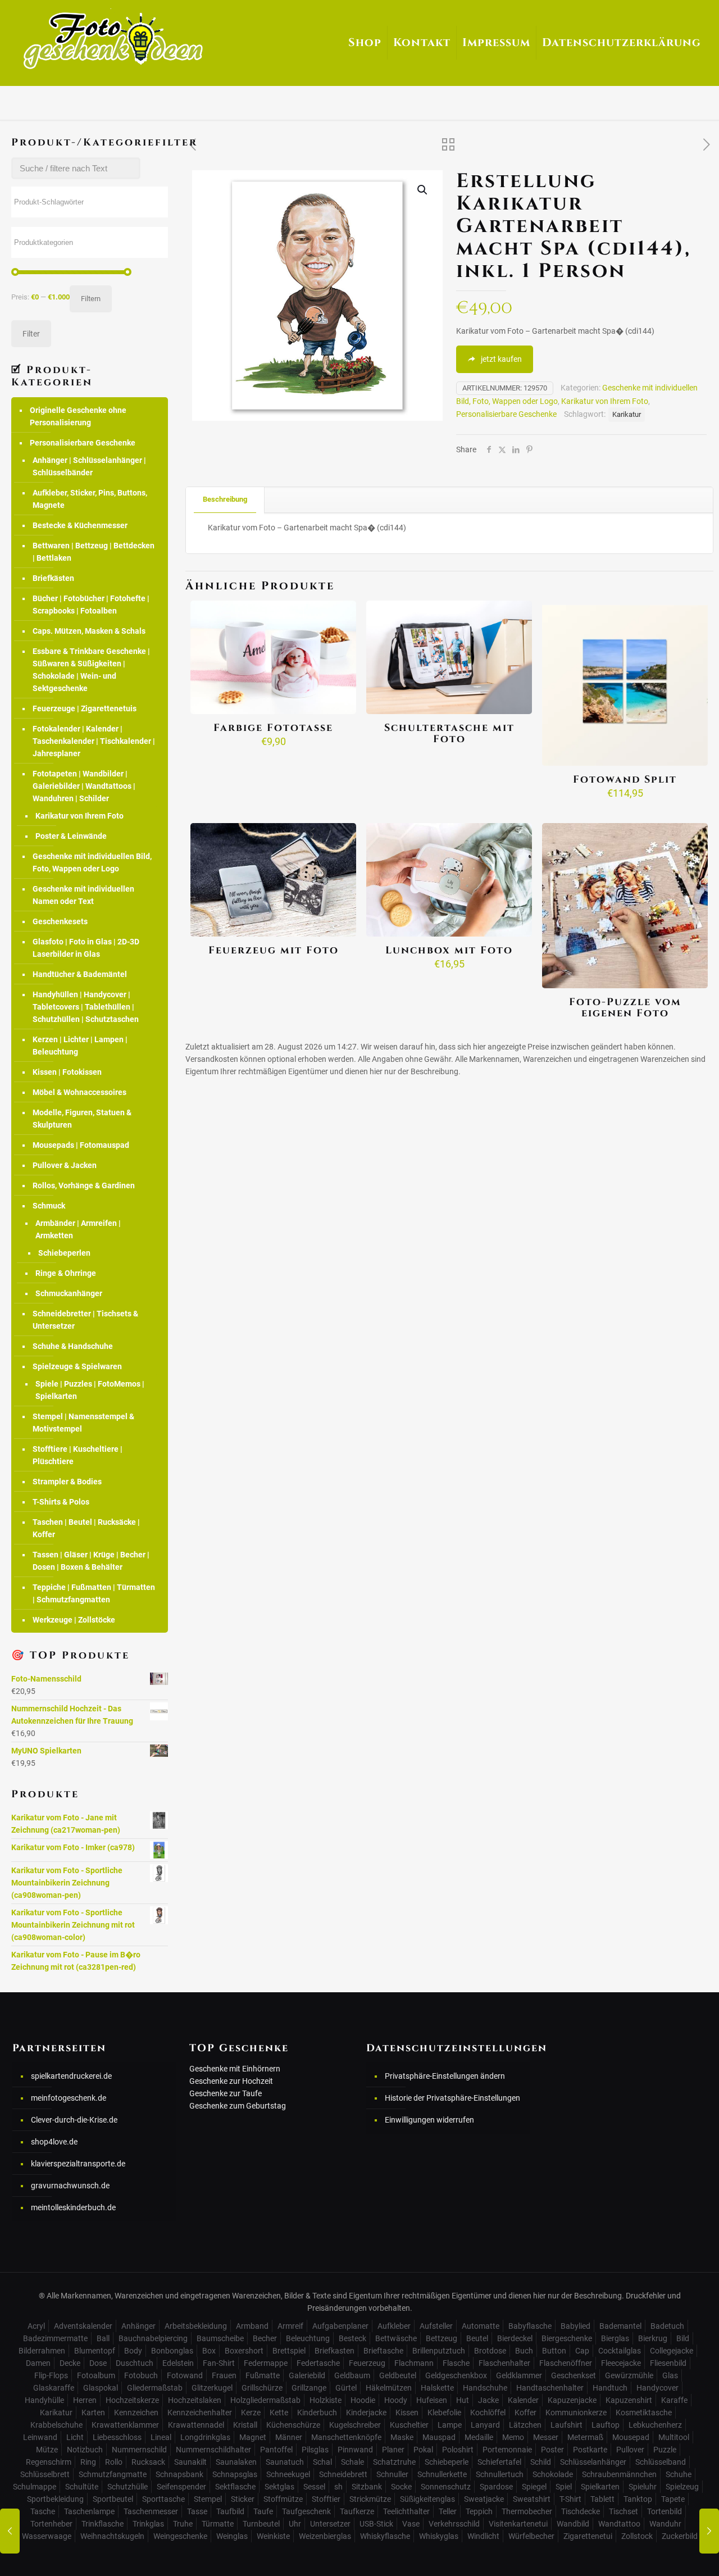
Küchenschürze (293, 2425)
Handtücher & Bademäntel (80, 974)
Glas (670, 2375)
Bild (683, 2338)
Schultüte (82, 2487)
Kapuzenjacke (572, 2400)
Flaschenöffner (566, 2363)
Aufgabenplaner (340, 2326)
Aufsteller (436, 2326)
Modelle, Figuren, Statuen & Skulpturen (82, 1119)
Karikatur (627, 414)
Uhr (295, 2524)
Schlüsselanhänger (593, 2462)
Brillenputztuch (439, 2351)
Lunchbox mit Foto (449, 950)
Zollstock (637, 2536)
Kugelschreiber (355, 2425)
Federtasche (318, 2363)
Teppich (479, 2511)
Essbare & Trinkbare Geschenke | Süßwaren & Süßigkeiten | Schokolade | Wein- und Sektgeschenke (91, 670)
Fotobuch (141, 2375)
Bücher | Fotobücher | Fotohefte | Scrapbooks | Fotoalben (91, 605)
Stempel (208, 2499)
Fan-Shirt (219, 2363)
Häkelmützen (389, 2388)
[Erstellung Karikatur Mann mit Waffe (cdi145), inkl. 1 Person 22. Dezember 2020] (709, 2531)
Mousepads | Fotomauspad (81, 1145)
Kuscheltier (409, 2425)
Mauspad (439, 2437)
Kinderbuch (317, 2413)
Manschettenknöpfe (346, 2437)
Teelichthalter (406, 2511)
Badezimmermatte (55, 2338)
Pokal (423, 2450)
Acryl (36, 2326)
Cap (582, 2351)
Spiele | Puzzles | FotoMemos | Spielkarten (90, 1390)
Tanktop (638, 2499)
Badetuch (667, 2326)
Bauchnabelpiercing (153, 2338)
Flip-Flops (51, 2375)
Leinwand (40, 2437)
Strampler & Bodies (67, 1482)
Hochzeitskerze (132, 2400)
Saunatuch (285, 2462)
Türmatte (218, 2524)
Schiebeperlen (64, 1253)
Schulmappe (35, 2487)
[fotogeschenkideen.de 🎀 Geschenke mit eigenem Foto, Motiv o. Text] (113, 39)
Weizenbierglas (325, 2536)
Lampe (450, 2425)
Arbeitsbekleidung (196, 2326)
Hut (463, 2400)
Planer (393, 2450)
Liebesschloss (117, 2437)
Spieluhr (643, 2487)
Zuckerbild (680, 2536)
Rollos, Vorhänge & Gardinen (84, 1185)
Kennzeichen (136, 2413)
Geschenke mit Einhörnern (235, 2069)
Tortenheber (51, 2524)
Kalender (523, 2400)
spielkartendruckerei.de (71, 2076)
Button (554, 2351)
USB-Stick (376, 2524)
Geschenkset (574, 2375)
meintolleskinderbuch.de (73, 2207)
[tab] (225, 500)
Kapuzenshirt (629, 2400)
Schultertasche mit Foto (449, 733)
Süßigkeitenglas (427, 2499)
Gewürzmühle (629, 2375)
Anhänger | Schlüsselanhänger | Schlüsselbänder (89, 466)
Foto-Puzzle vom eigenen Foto (625, 1008)
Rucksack (148, 2462)
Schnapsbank (179, 2474)
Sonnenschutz (446, 2487)
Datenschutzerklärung (622, 42)
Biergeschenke (567, 2338)
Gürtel (346, 2388)
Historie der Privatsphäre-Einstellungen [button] (452, 2098)
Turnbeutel (261, 2524)
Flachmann (414, 2363)
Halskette (437, 2388)
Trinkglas (148, 2524)
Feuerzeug (367, 2363)
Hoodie (363, 2400)
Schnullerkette (442, 2474)
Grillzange (309, 2388)
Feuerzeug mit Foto (274, 950)
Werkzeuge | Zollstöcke (74, 1620)
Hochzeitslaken (195, 2400)
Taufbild (230, 2511)
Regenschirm (49, 2462)
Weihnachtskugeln (112, 2536)
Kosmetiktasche (644, 2413)
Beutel (477, 2338)
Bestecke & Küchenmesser (80, 525)
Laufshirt (566, 2425)
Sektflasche (235, 2487)
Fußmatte (263, 2375)
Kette (279, 2413)
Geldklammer (519, 2375)
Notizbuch (85, 2450)
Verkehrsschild (454, 2524)
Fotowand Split (625, 780)
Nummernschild (139, 2450)
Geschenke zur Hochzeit (231, 2081)
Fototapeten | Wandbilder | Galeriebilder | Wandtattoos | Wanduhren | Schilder (84, 786)
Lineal (161, 2437)
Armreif (290, 2326)
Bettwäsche (396, 2338)
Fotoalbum (96, 2375)
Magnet (253, 2437)
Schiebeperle (447, 2462)
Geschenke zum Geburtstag (238, 2106)
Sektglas (279, 2487)
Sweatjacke (484, 2499)
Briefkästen (53, 578)
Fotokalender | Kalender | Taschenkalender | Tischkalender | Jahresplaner (94, 741)
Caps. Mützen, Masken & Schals (89, 631)
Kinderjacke (366, 2413)
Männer (289, 2437)
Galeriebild (307, 2375)
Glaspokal (101, 2388)
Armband (252, 2326)
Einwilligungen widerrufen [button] (429, 2120)
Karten (93, 2413)
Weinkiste (273, 2536)
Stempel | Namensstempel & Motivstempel (83, 1423)
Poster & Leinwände (71, 836)
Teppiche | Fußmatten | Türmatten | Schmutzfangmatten (94, 1593)
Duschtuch (135, 2363)
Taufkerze (357, 2511)
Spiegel (534, 2487)
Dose (98, 2363)
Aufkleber (394, 2326)
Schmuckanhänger (69, 1293)
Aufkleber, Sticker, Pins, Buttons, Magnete (90, 499)
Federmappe (266, 2363)
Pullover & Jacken (65, 1165)
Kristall (245, 2425)
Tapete (673, 2499)
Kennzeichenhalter (200, 2413)
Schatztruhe (394, 2462)
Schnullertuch (500, 2474)
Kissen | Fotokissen (67, 1072)
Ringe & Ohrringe (66, 1273)
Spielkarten (600, 2487)
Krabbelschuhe (56, 2425)
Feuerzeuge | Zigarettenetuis (85, 708)
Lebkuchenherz (655, 2425)
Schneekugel (288, 2474)
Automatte (481, 2326)
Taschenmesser (151, 2511)
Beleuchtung (308, 2338)
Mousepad (631, 2437)
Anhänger (138, 2326)
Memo (513, 2437)
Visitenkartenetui (518, 2524)
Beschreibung (225, 499)
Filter (31, 334)
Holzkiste (326, 2400)
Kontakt (422, 42)
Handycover (657, 2388)
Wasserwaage (47, 2536)
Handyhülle (44, 2400)
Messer (546, 2437)
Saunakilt (190, 2462)
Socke (401, 2487)
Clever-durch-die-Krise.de (74, 2120)
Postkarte (590, 2450)
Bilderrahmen (42, 2351)
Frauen (224, 2375)
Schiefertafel (499, 2462)
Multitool (674, 2437)
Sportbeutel (113, 2499)
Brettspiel (289, 2351)
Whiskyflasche (385, 2536)
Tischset (624, 2511)
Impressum (496, 42)
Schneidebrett (343, 2474)
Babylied (575, 2326)
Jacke (488, 2400)
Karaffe (674, 2400)
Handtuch (610, 2388)
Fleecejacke (621, 2363)
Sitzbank (367, 2487)
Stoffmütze (283, 2499)
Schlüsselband (661, 2462)
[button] (423, 190)
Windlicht (483, 2536)
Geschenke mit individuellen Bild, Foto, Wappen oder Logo (92, 862)
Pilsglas (315, 2450)
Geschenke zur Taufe (226, 2093)
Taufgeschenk (306, 2511)
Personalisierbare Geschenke (506, 414)
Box (209, 2351)
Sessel (314, 2487)
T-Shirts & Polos (61, 1502)
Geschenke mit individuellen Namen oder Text (83, 895)
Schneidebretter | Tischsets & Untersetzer (85, 1320)
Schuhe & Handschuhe (73, 1346)
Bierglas (615, 2338)
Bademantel (620, 2326)
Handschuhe (485, 2388)
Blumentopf (95, 2351)
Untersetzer (330, 2524)
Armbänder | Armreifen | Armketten (78, 1229)
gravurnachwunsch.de (70, 2186)
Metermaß (585, 2437)
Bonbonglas (172, 2351)
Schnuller (392, 2474)
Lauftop (606, 2425)
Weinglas (232, 2536)
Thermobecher (527, 2511)
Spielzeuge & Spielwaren (77, 1366)
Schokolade (553, 2474)
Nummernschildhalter (213, 2450)
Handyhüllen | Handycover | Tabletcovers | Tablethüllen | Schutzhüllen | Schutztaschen (86, 1007)
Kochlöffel (488, 2413)
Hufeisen (432, 2400)
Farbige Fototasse (273, 728)
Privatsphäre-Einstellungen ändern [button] (445, 2076)
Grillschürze (262, 2388)
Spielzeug (682, 2487)
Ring (88, 2462)
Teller (448, 2511)
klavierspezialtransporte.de (78, 2164)
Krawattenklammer (125, 2425)
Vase (411, 2524)
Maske (402, 2437)
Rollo (114, 2462)
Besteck (352, 2338)
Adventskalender (83, 2326)
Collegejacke (672, 2351)
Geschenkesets (60, 921)
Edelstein (178, 2363)
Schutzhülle (128, 2487)
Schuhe (679, 2474)
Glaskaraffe (54, 2388)
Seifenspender (181, 2487)
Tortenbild (665, 2511)
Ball (103, 2338)
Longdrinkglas (205, 2437)
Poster (552, 2450)
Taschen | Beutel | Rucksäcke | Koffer (86, 1528)
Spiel (564, 2487)
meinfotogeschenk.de (69, 2098)
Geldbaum (352, 2375)
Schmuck (49, 1206)
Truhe (183, 2524)
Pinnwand (355, 2450)
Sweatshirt (532, 2499)
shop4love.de (54, 2142)
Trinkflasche (103, 2524)
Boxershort (244, 2351)
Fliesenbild (668, 2363)
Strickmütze (370, 2499)
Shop (365, 42)
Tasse (197, 2511)
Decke (70, 2363)
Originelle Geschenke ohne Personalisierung (78, 416)
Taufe (263, 2511)
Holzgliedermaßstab (265, 2400)
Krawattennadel (196, 2425)
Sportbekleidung (55, 2499)
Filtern (91, 299)
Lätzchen (525, 2425)
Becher (265, 2338)
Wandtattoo (619, 2524)
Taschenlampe (89, 2511)
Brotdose (490, 2351)
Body (133, 2351)
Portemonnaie (507, 2450)
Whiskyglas (439, 2536)
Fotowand (185, 2375)
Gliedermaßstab (155, 2388)
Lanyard (485, 2425)
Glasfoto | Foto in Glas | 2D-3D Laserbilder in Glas (86, 948)
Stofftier (326, 2499)
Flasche (456, 2363)
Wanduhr (665, 2524)
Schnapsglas (235, 2474)
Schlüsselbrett (45, 2474)
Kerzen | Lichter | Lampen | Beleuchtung (80, 1046)
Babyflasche (530, 2326)
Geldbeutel (398, 2375)
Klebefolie (444, 2413)
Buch (524, 2351)
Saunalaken (236, 2462)
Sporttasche (163, 2499)
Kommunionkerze (576, 2413)
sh (338, 2487)
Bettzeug (442, 2338)
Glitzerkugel (212, 2388)
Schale (352, 2462)
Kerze (251, 2413)
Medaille (479, 2437)
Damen (38, 2363)
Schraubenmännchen (619, 2474)
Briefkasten (335, 2351)
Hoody (396, 2400)
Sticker (243, 2499)
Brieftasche (383, 2351)
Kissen (407, 2413)
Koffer (525, 2413)
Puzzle (665, 2450)
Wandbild (573, 2524)
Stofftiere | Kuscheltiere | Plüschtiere (78, 1455)
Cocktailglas (620, 2351)
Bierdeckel (515, 2338)
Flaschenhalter (504, 2363)
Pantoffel (276, 2450)
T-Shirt (570, 2499)
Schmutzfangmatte (113, 2474)
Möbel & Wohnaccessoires (79, 1092)
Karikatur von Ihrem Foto (605, 401)
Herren (85, 2400)
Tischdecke (581, 2511)
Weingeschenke (180, 2536)
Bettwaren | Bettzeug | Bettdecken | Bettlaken (94, 552)
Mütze (47, 2450)
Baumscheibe (220, 2338)
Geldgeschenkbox (456, 2375)
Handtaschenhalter (550, 2388)
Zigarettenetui (588, 2536)
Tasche (43, 2511)
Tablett (602, 2499)
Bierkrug (653, 2338)
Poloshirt (458, 2450)
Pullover (630, 2450)
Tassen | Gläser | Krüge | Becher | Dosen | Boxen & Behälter (91, 1561)
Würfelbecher (531, 2536)
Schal (322, 2462)
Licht (75, 2437)
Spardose (496, 2487)
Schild (541, 2462)
